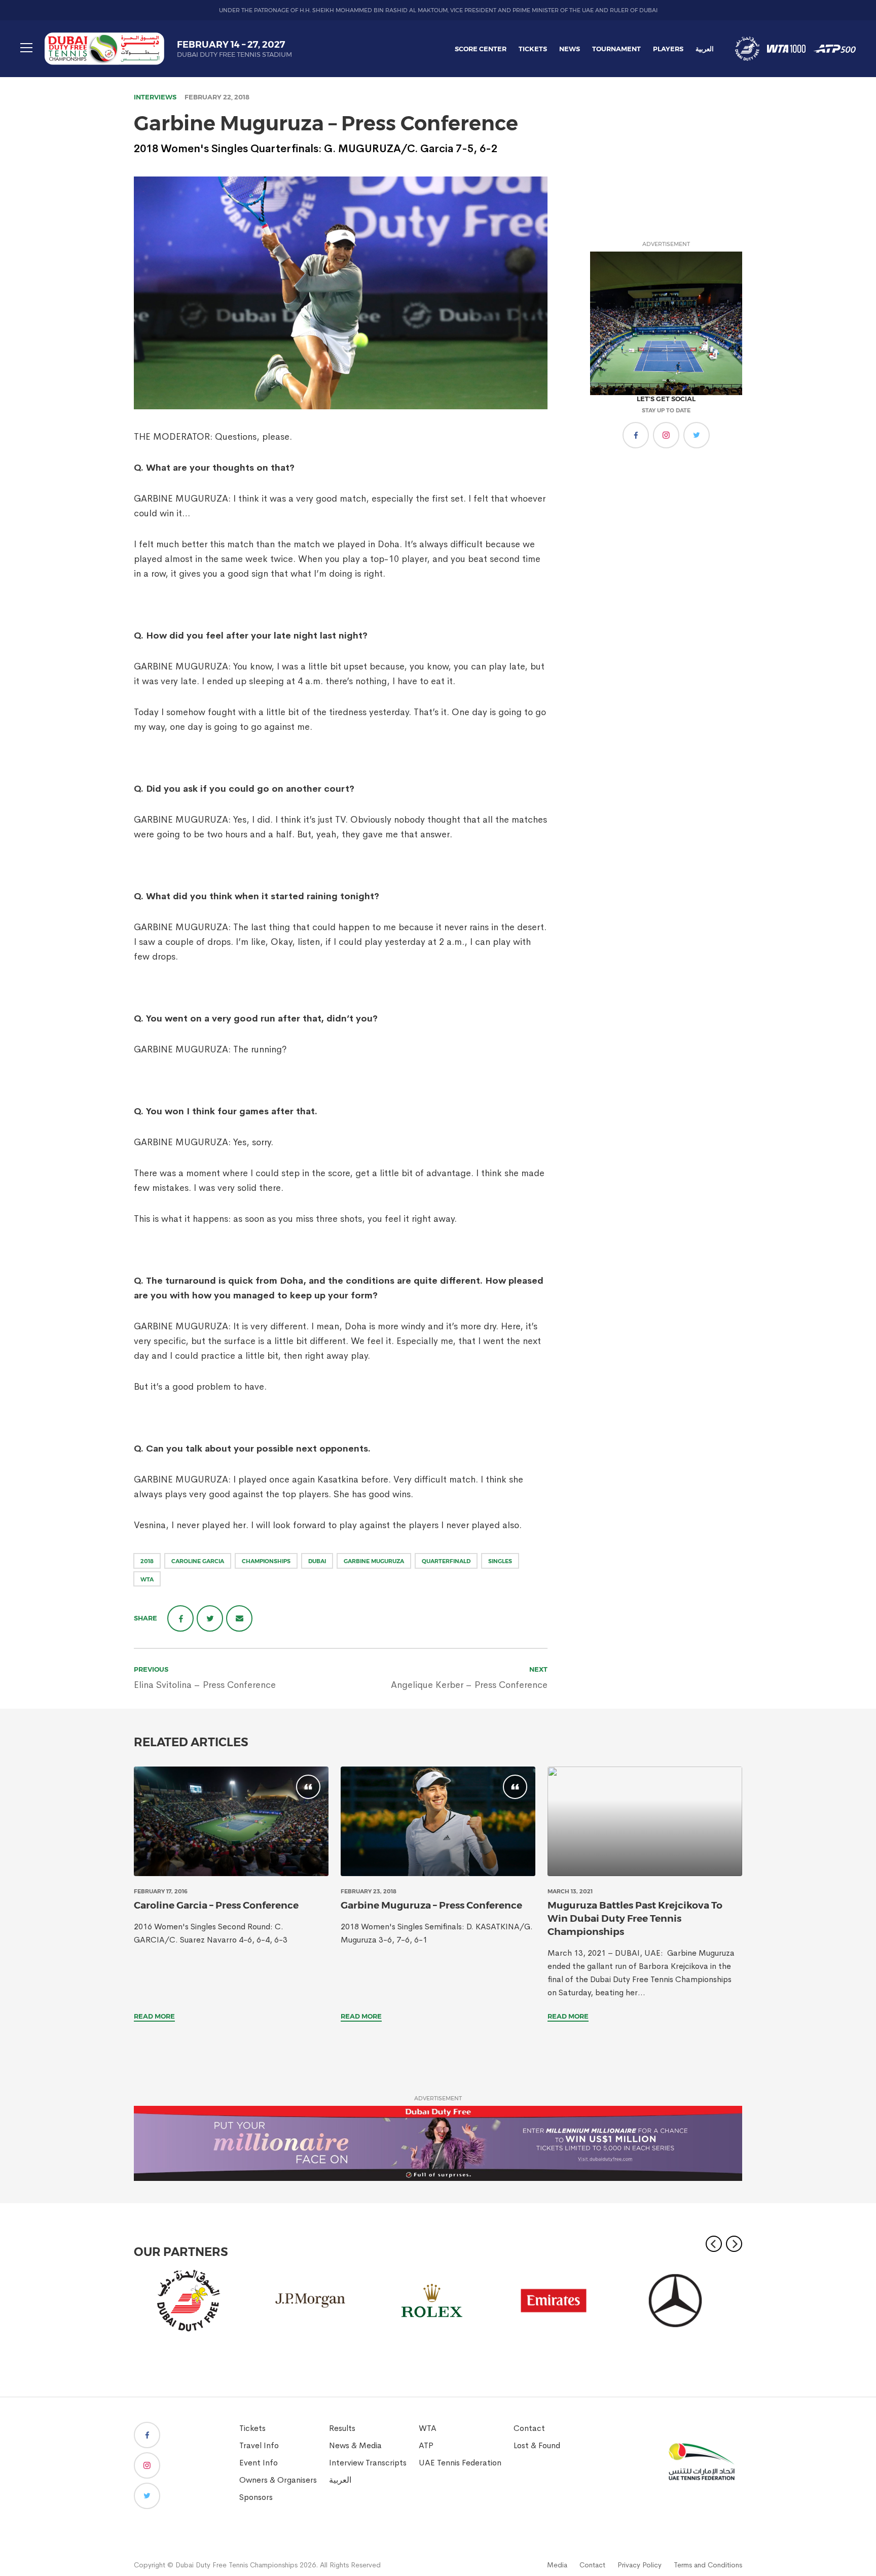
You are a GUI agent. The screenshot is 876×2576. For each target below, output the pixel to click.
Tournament (616, 49)
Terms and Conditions (708, 2565)
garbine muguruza (374, 1561)
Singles (500, 1561)
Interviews (155, 97)
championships (266, 1561)
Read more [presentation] (154, 2016)
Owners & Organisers (278, 2480)
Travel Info (259, 2445)
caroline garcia (198, 1561)
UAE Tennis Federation (460, 2463)
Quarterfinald (446, 1561)
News (570, 49)
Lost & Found (537, 2445)
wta (147, 1579)
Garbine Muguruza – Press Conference (431, 1905)
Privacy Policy (640, 2565)
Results (342, 2428)
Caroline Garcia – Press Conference (216, 1905)
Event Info (259, 2463)
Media (557, 2565)
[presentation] (231, 1821)
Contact (529, 2428)
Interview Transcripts (368, 2463)
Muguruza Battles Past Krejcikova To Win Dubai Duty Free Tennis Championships (635, 1918)
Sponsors (256, 2497)
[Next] (734, 2244)
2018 (147, 1561)
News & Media (355, 2445)
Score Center (481, 49)
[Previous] (714, 2244)
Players (668, 49)
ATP (426, 2445)
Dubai (317, 1561)
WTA (428, 2428)
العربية (705, 49)
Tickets (533, 49)
